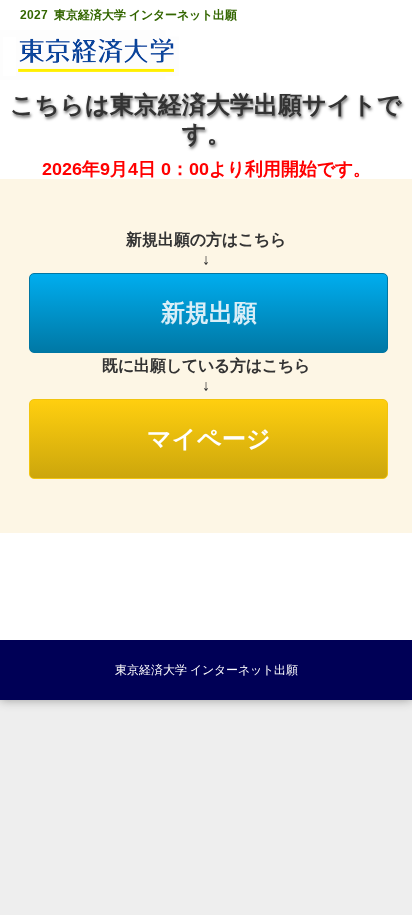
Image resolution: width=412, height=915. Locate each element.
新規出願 (209, 313)
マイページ (209, 439)
